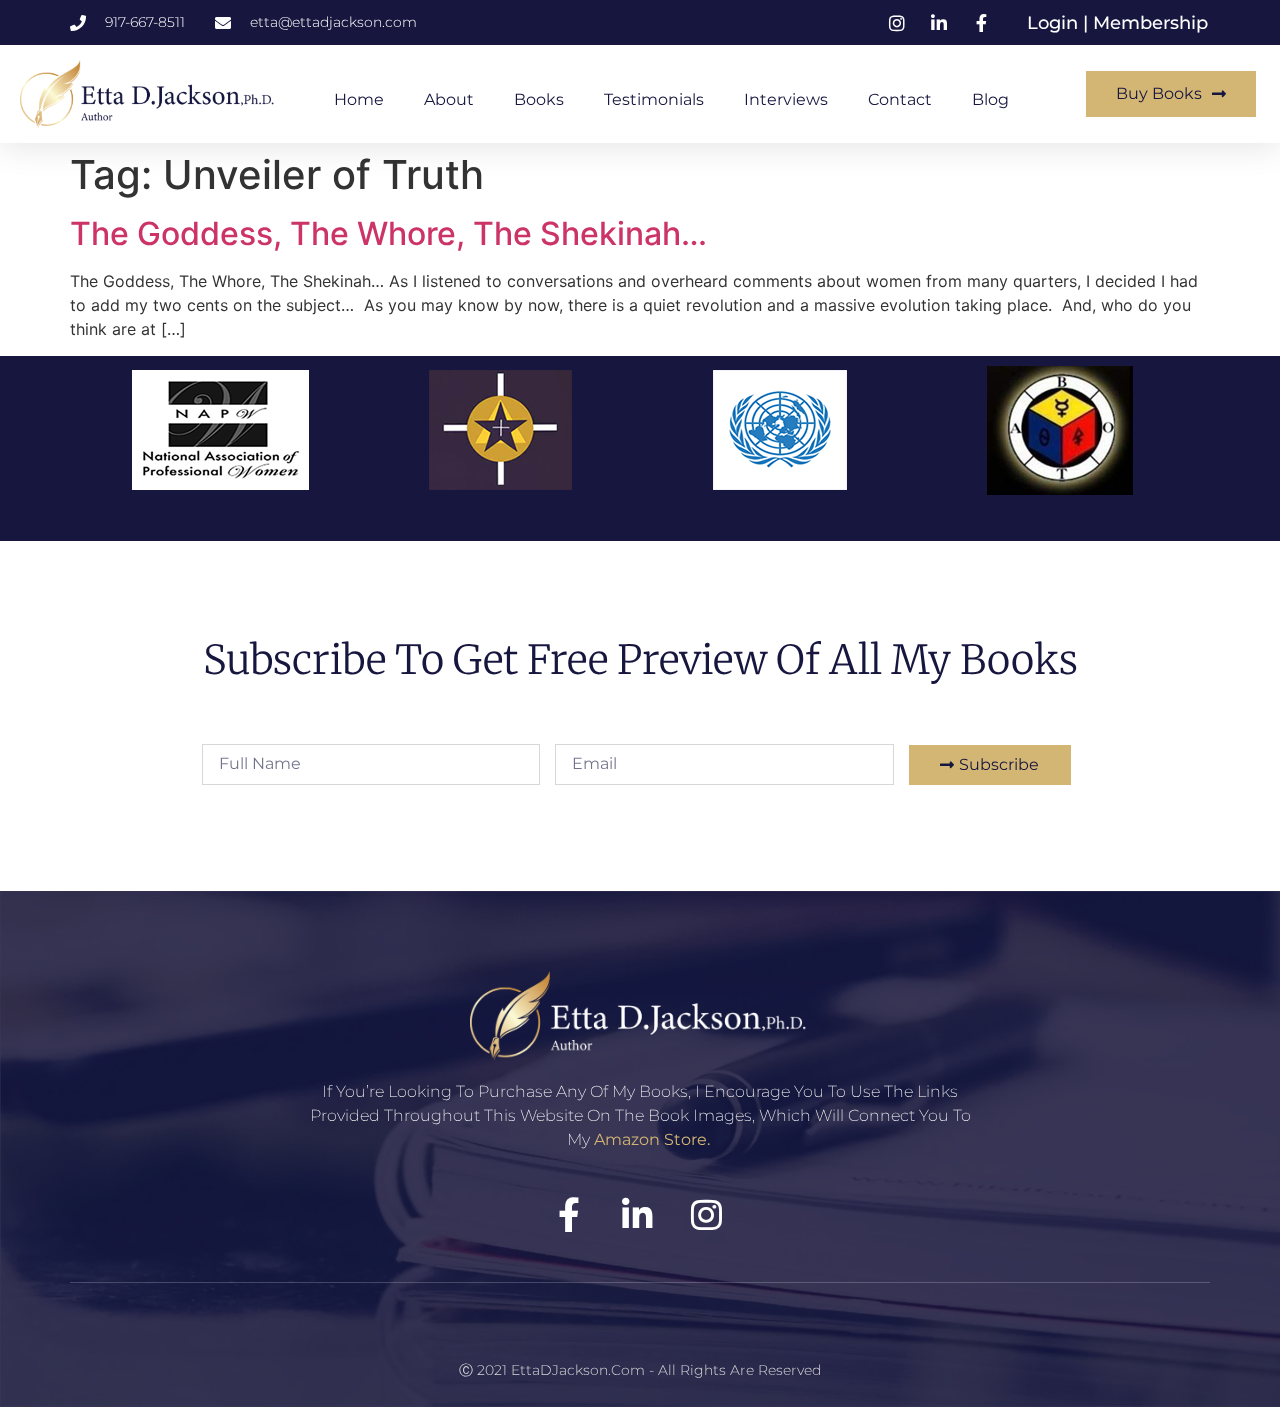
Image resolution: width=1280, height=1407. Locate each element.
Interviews (786, 99)
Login (1055, 23)
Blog (990, 99)
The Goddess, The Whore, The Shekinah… (388, 233)
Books (539, 99)
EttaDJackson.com (578, 1370)
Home (359, 99)
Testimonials (654, 99)
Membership (1150, 23)
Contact (900, 99)
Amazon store (650, 1139)
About (449, 99)
